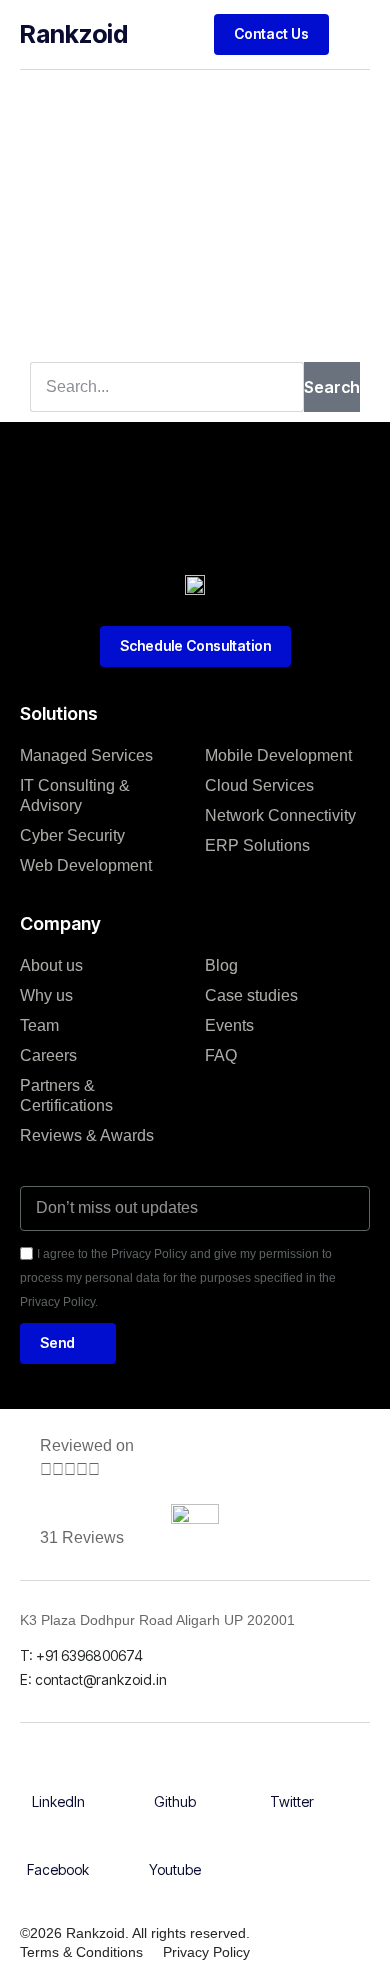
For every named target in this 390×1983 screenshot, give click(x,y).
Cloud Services (259, 785)
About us (51, 965)
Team (39, 1025)
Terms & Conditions (81, 1952)
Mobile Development (278, 755)
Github (175, 1801)
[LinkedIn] (58, 1780)
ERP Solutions (257, 845)
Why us (46, 995)
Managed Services (86, 755)
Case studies (251, 995)
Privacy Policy (206, 1952)
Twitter (292, 1801)
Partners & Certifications (66, 1095)
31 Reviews (82, 1537)
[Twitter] (292, 1780)
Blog (221, 965)
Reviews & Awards (87, 1135)
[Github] (175, 1780)
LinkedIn (58, 1801)
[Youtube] (175, 1848)
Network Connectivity (280, 815)
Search (332, 387)
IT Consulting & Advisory (75, 795)
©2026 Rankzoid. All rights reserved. (135, 1933)
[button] (354, 34)
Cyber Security (72, 835)
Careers (48, 1055)
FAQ (221, 1055)
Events (229, 1025)
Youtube (175, 1869)
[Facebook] (58, 1848)
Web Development (86, 865)
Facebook (58, 1869)
